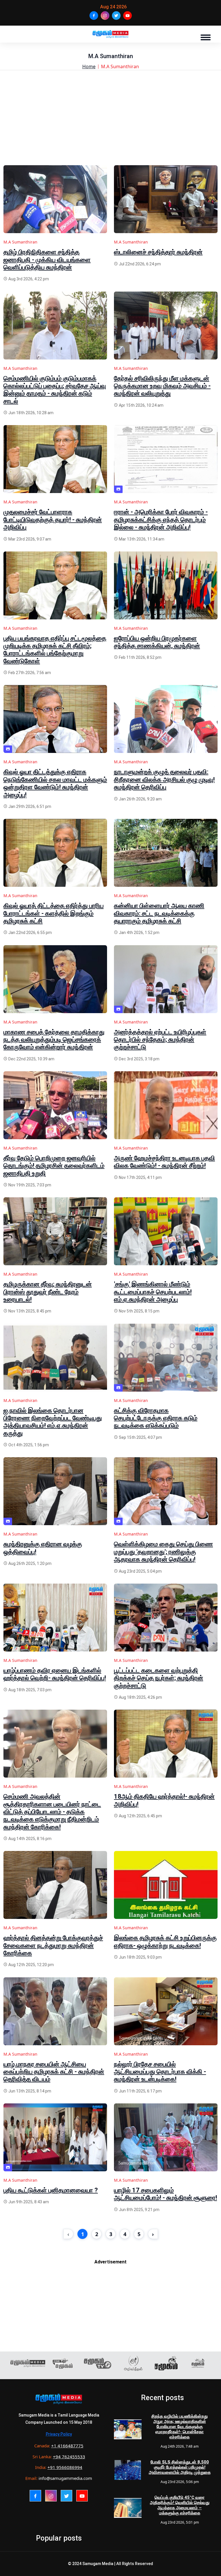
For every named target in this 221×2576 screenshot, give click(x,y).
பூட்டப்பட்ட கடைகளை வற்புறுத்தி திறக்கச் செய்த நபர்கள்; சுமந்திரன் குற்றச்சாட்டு (159, 1678)
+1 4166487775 (67, 2446)
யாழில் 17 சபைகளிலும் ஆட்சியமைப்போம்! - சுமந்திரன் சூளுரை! (165, 2194)
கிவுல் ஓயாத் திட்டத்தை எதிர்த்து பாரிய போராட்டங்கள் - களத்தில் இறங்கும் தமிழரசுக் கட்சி (54, 913)
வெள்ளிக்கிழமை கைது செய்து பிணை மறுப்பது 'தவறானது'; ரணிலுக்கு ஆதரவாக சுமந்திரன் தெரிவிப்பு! (163, 1552)
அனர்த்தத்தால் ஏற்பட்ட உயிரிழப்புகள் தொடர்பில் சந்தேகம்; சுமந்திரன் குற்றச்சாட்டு (160, 1040)
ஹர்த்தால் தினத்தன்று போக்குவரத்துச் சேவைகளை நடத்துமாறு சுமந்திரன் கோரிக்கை (53, 1945)
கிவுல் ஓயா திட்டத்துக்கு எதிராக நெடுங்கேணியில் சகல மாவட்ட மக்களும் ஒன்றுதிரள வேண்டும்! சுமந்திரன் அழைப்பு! (55, 783)
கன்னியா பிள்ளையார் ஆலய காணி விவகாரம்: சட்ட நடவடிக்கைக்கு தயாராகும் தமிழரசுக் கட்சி (159, 913)
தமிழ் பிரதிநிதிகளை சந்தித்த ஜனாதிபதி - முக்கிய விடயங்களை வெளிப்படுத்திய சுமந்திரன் (47, 260)
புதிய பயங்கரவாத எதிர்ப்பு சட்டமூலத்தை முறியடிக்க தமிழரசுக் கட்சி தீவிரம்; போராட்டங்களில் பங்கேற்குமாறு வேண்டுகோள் (55, 650)
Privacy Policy (59, 2434)
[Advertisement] (110, 125)
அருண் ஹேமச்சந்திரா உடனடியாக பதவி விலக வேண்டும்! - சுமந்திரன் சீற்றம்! (164, 1162)
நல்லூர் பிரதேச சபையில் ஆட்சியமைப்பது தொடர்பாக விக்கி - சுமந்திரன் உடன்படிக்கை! (160, 2072)
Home (89, 66)
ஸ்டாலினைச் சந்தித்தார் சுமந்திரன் (158, 252)
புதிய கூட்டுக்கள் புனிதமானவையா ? (51, 2190)
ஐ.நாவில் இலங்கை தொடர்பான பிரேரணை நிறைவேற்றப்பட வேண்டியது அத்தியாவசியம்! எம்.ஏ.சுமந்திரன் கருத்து (53, 1422)
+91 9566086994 (65, 2467)
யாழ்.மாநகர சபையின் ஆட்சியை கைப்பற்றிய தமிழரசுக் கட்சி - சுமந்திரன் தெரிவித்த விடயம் (54, 2072)
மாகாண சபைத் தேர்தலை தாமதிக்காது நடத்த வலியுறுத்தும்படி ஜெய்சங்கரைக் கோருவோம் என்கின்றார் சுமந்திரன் (54, 1040)
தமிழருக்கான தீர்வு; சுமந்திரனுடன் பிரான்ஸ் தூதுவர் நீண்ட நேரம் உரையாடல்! (48, 1292)
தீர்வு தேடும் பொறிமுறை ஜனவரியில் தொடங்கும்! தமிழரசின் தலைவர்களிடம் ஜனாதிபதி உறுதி (54, 1166)
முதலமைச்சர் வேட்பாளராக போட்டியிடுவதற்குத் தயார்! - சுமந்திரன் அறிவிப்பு (53, 520)
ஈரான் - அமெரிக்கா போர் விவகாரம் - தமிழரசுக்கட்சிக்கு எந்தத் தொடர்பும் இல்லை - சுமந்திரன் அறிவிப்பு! (161, 520)
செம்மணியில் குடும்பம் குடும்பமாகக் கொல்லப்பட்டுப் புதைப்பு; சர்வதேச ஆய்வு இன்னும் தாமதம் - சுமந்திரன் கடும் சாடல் (55, 390)
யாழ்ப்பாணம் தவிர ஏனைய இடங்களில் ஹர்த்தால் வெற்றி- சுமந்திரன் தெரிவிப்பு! (55, 1674)
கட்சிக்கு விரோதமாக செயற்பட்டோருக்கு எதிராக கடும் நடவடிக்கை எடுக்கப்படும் (156, 1418)
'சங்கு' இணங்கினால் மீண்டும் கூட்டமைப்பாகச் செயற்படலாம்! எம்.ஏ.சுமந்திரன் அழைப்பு (153, 1292)
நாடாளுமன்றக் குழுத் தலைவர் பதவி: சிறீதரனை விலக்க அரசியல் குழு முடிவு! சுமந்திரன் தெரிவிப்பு (164, 779)
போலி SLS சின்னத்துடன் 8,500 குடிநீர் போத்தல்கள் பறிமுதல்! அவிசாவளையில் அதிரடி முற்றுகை (180, 2467)
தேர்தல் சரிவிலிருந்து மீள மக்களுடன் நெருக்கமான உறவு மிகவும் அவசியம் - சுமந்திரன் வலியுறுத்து (162, 386)
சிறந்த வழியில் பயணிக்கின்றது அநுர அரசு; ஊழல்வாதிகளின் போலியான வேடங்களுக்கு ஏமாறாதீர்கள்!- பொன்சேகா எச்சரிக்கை (180, 2427)
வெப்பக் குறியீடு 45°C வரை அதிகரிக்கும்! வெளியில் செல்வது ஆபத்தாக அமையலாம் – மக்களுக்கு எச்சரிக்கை (180, 2505)
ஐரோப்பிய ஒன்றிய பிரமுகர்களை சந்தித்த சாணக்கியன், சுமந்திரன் (157, 642)
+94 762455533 (69, 2457)
